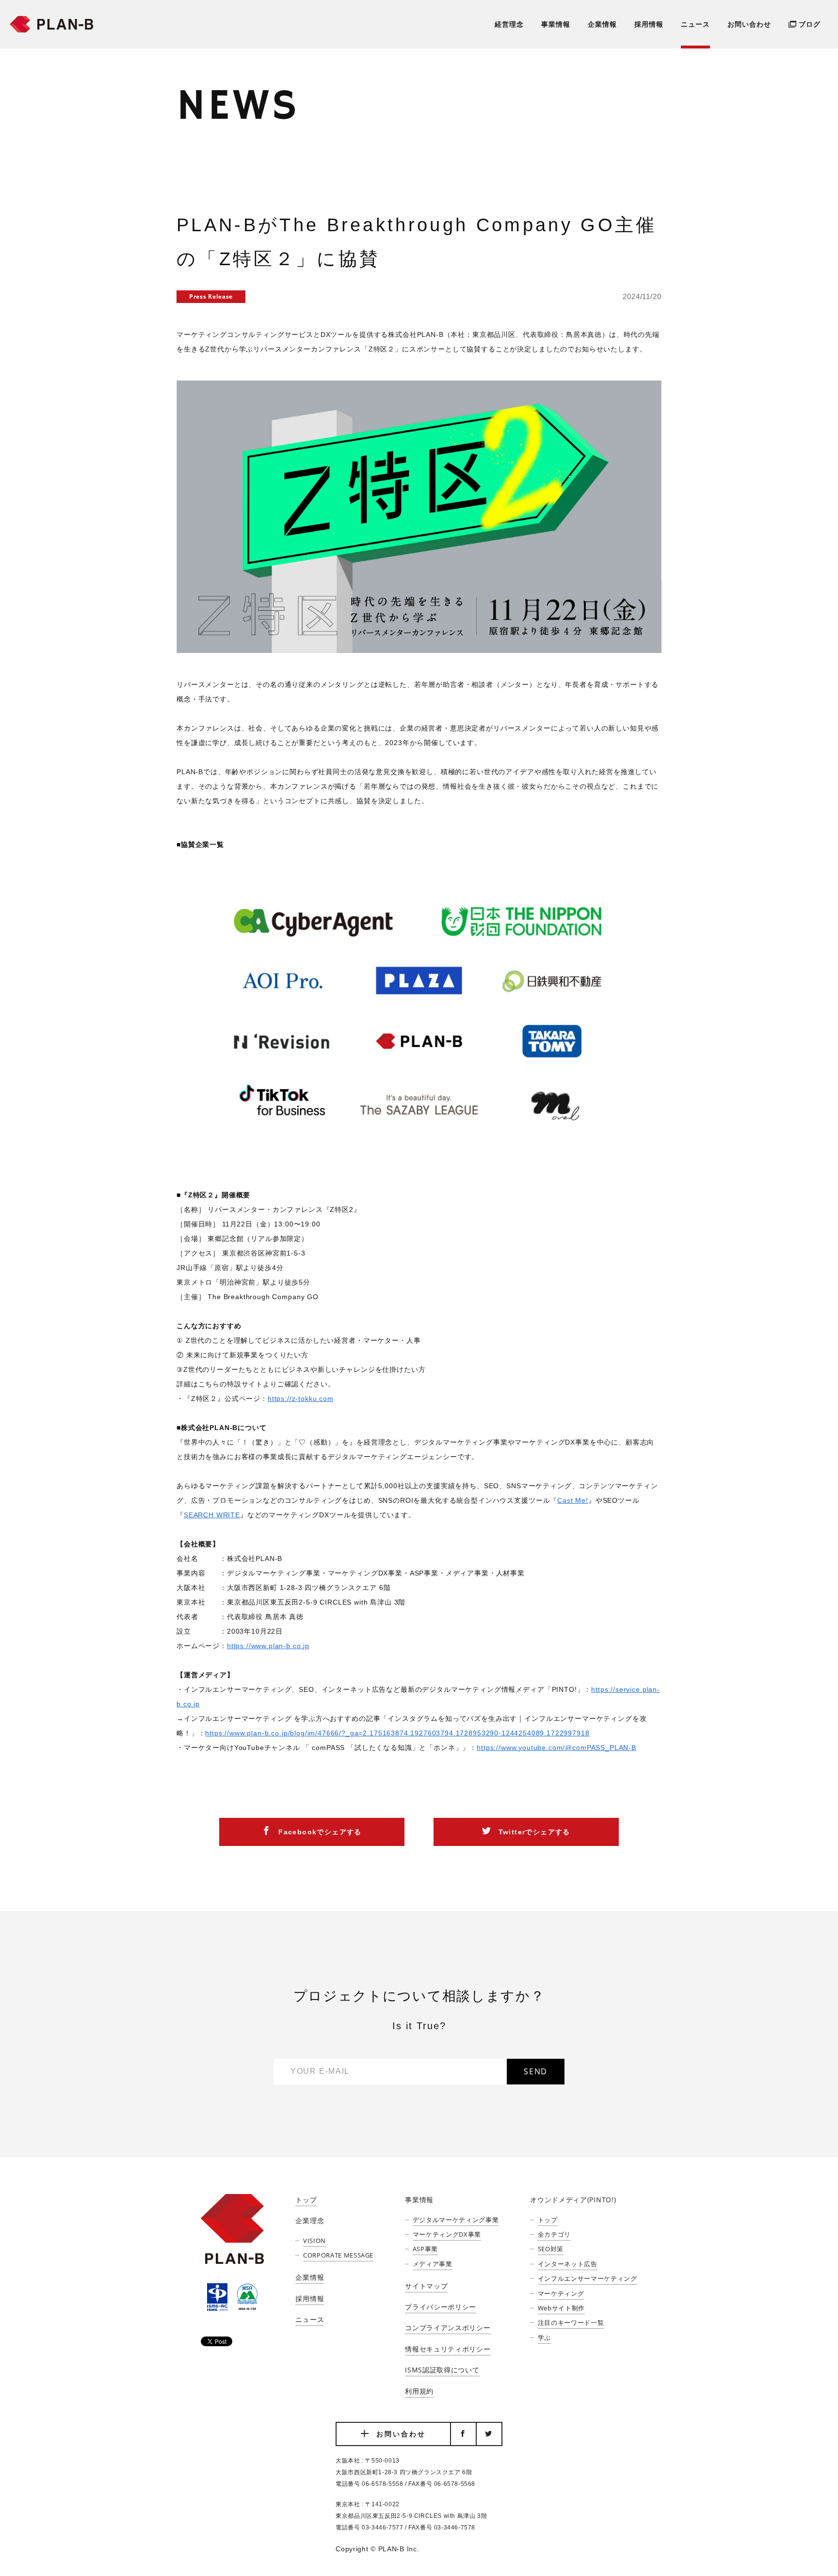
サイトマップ (426, 2286)
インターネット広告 (567, 2264)
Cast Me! (573, 1500)
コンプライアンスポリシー (448, 2328)
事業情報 (556, 24)
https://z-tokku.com (301, 1399)
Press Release (211, 296)
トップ (306, 2200)
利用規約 (419, 2391)
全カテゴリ (554, 2234)
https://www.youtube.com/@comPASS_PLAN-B (556, 1748)
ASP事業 (425, 2249)
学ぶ (544, 2337)
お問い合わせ (749, 24)
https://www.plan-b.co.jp (268, 1646)
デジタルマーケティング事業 (456, 2220)
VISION (314, 2241)
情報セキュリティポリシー (448, 2349)
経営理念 (509, 24)
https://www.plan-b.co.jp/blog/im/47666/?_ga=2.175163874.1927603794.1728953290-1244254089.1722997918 (397, 1733)
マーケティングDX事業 (447, 2234)
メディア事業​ (433, 2264)
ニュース (695, 24)
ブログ (810, 24)
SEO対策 (551, 2249)
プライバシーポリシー (441, 2307)
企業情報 (602, 24)
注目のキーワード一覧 (571, 2322)
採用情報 (649, 24)
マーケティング (561, 2293)
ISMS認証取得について (442, 2370)
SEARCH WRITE (212, 1515)
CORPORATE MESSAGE (338, 2255)
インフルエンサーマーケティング (587, 2278)
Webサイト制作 (561, 2308)
